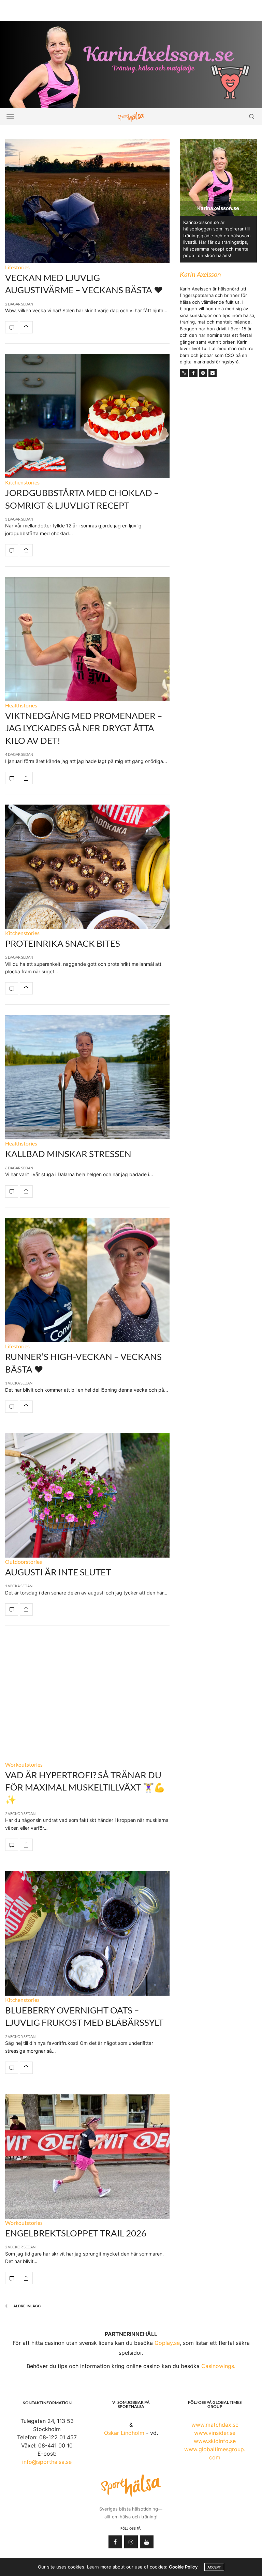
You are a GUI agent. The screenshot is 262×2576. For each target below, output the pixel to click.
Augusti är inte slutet (58, 1572)
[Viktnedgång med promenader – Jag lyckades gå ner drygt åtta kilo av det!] (87, 639)
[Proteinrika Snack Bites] (87, 867)
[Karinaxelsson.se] (131, 64)
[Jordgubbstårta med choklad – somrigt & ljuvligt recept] (87, 416)
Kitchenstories (22, 482)
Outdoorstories (24, 1562)
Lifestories (17, 267)
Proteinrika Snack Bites (63, 943)
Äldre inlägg (26, 2306)
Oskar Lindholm (124, 2433)
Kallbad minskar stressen (68, 1154)
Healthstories (21, 705)
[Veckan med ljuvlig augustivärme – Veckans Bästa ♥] (87, 201)
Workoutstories (24, 1764)
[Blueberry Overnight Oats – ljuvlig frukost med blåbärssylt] (87, 1934)
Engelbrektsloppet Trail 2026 (76, 2233)
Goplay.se (167, 2343)
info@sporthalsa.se (47, 2462)
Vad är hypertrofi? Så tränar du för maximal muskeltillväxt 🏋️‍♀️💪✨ (85, 1787)
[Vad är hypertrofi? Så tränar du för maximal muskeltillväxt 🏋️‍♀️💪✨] (87, 1698)
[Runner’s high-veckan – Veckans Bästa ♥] (87, 1280)
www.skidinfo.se (215, 2441)
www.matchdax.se (215, 2425)
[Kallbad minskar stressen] (87, 1077)
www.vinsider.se (215, 2433)
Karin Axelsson (200, 274)
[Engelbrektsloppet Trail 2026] (87, 2156)
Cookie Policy (183, 2567)
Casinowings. (218, 2366)
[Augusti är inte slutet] (87, 1495)
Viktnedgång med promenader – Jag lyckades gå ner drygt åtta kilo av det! (84, 728)
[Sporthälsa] (131, 117)
